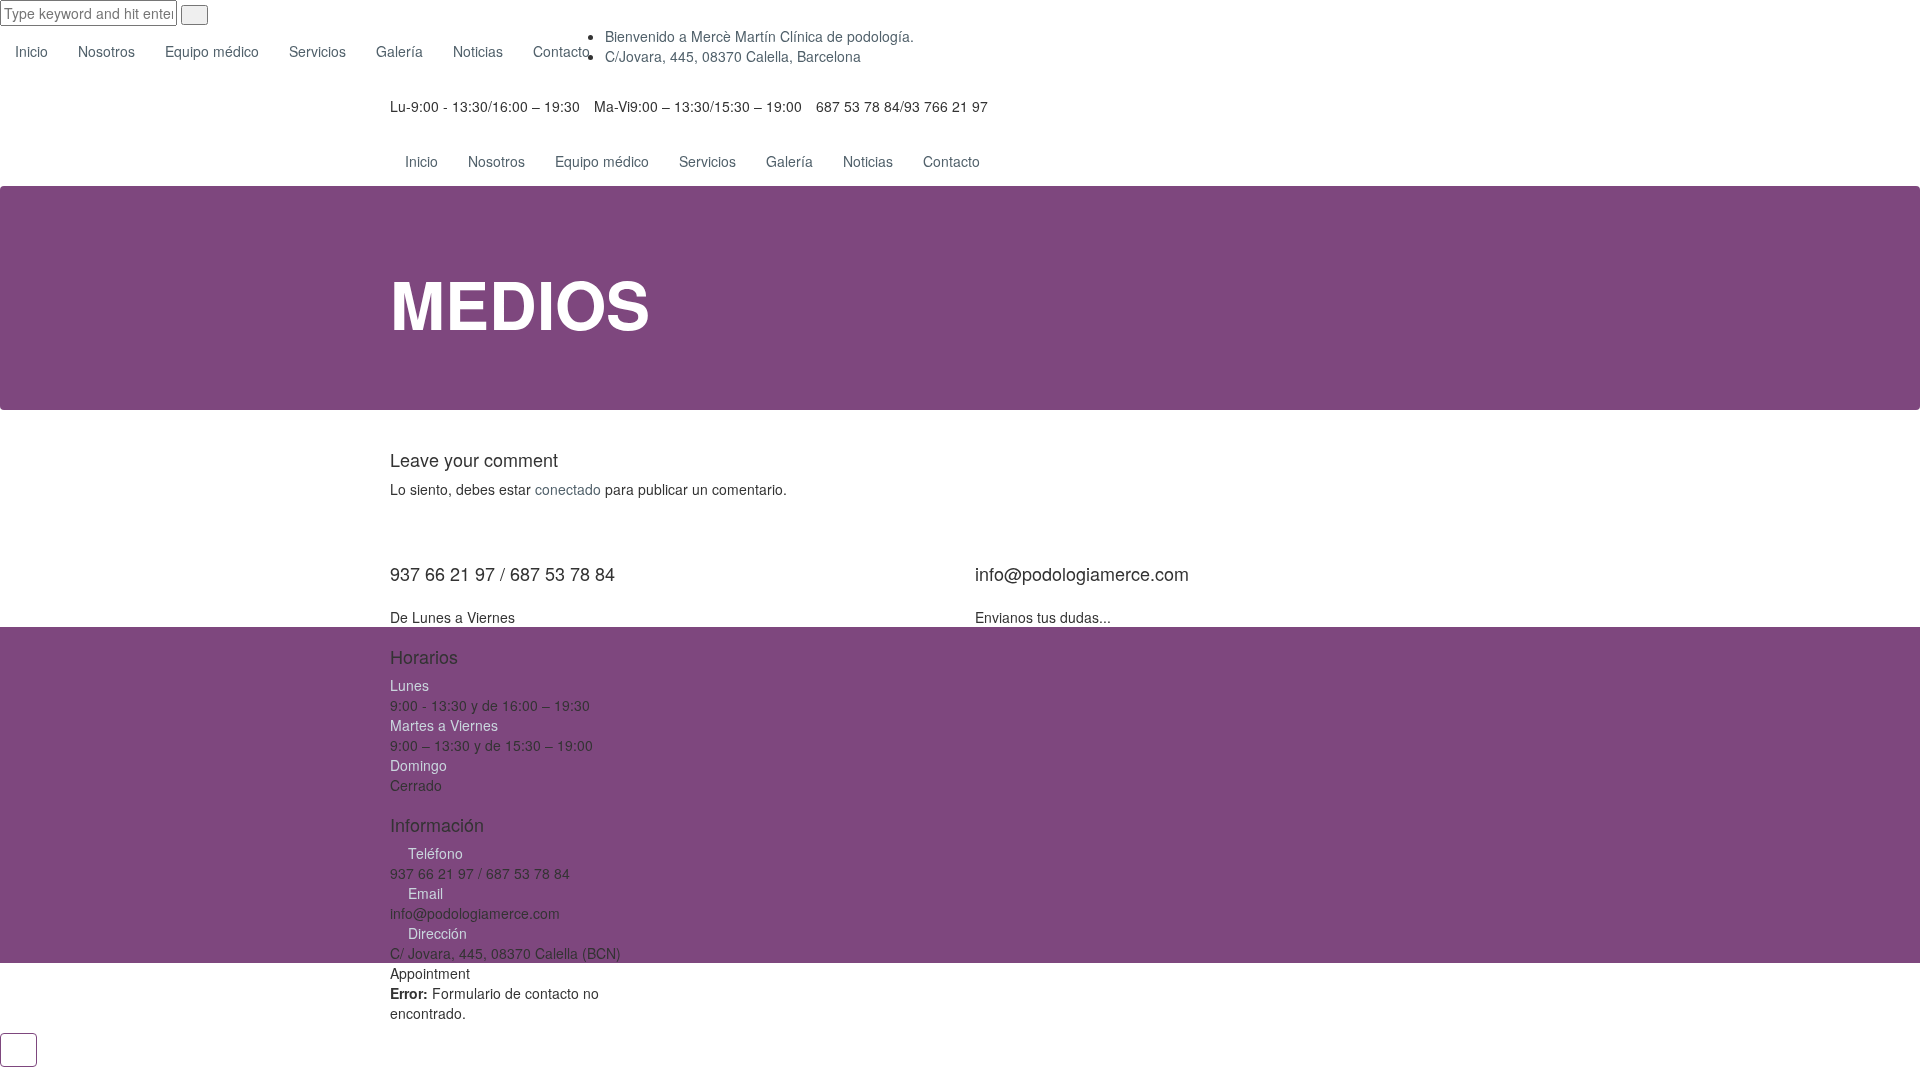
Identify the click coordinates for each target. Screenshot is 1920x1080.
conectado (568, 489)
